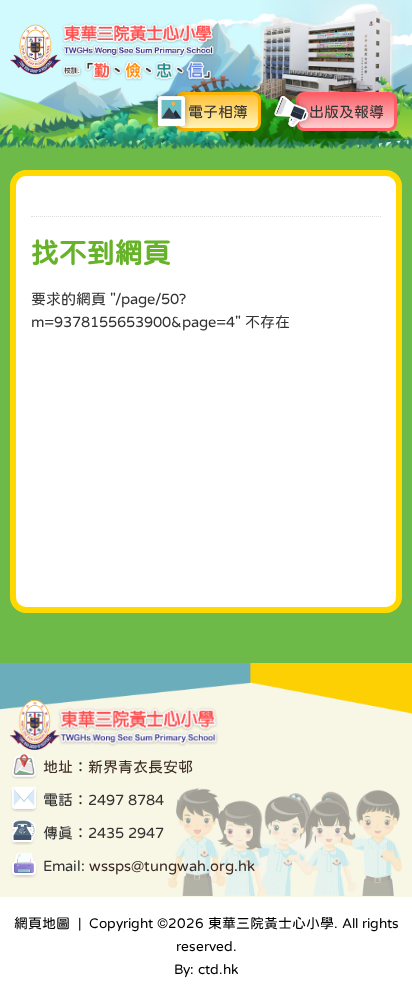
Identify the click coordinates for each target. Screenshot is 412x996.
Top (331, 892)
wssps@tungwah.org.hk (172, 865)
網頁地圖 (42, 923)
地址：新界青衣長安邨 (118, 766)
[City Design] (113, 76)
